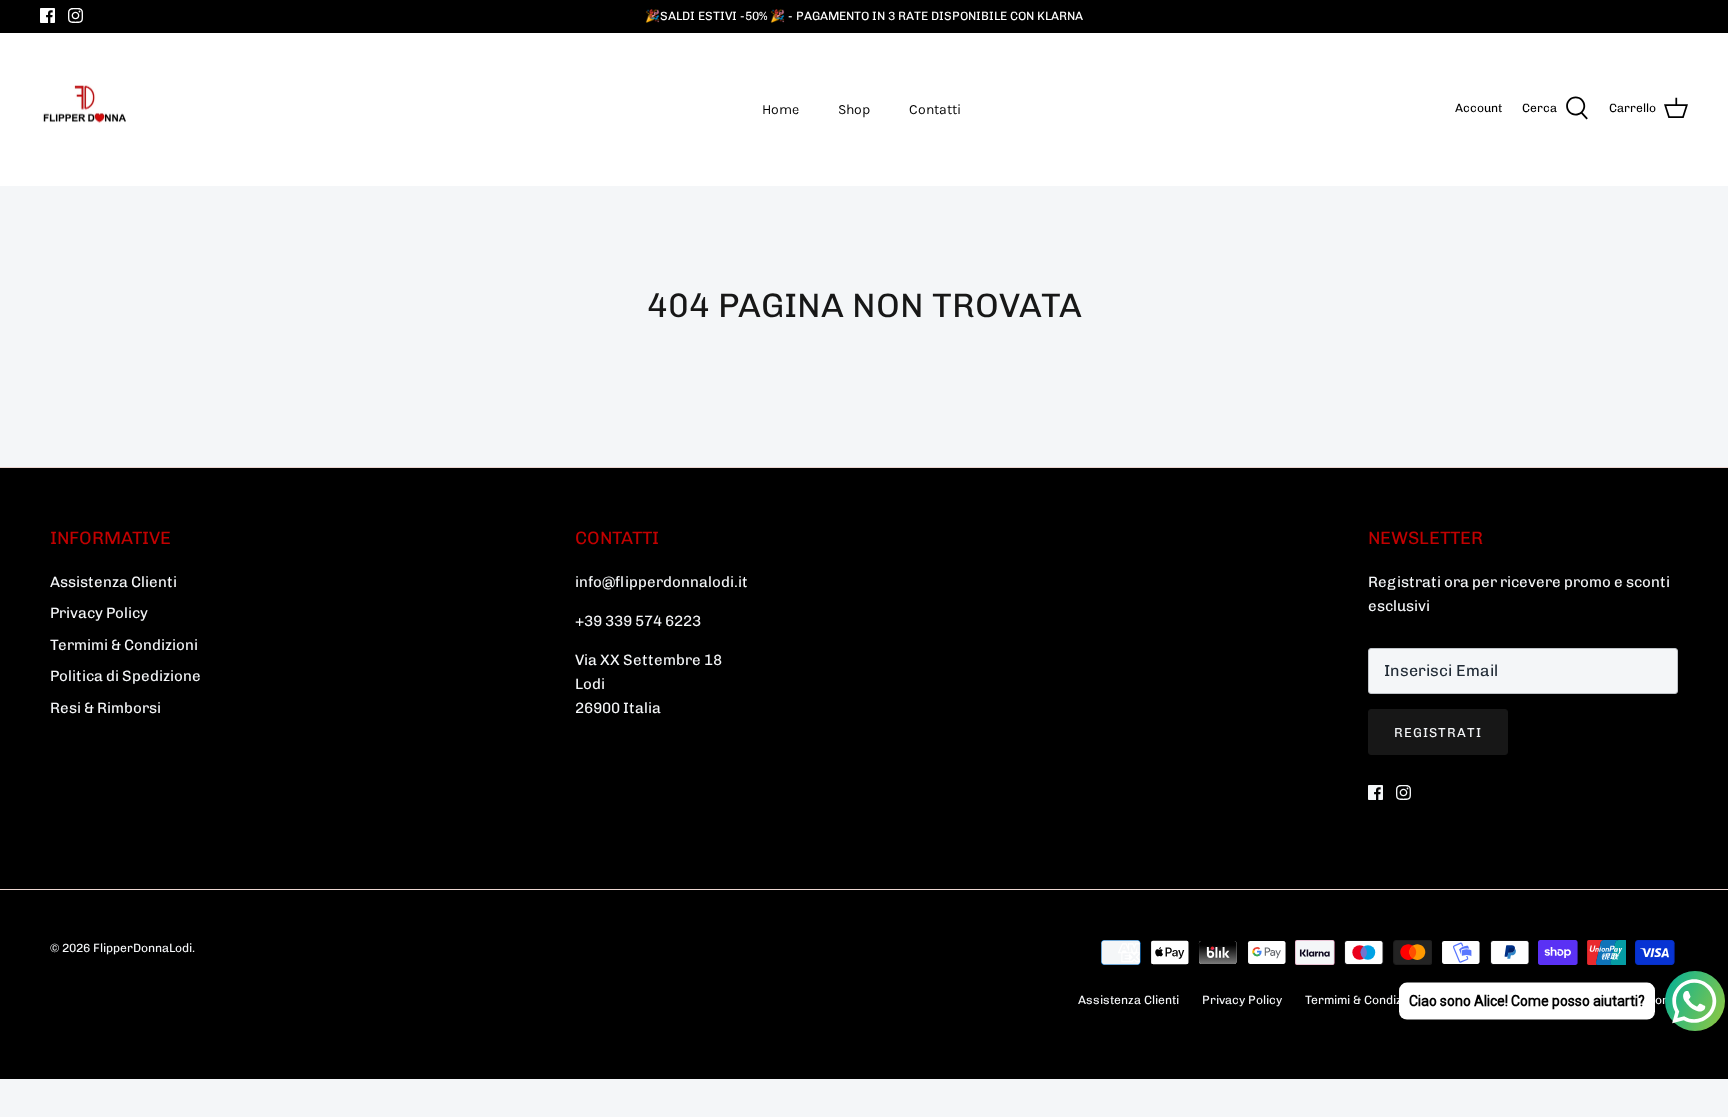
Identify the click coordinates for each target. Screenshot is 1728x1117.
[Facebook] (47, 15)
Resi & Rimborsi (105, 708)
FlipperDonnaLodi (142, 948)
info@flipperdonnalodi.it (661, 582)
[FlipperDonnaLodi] (85, 109)
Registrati (1438, 732)
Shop (854, 109)
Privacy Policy (99, 613)
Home (780, 109)
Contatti (935, 109)
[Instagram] (75, 15)
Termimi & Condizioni (124, 645)
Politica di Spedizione (125, 676)
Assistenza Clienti (113, 582)
